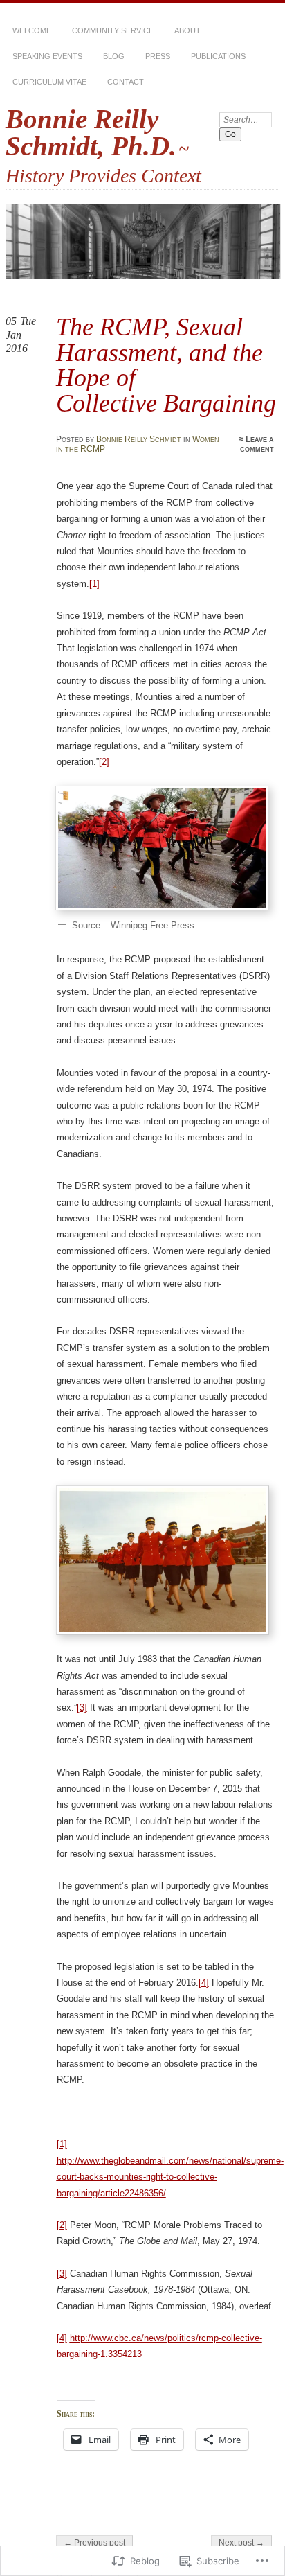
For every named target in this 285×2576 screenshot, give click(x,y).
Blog (114, 56)
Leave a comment (257, 444)
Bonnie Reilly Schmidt (139, 439)
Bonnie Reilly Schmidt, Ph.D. (91, 132)
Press (158, 56)
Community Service (113, 30)
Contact (126, 82)
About (187, 30)
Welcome (32, 30)
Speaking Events (47, 56)
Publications (218, 56)
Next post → (241, 2543)
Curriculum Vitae (49, 82)
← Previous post (94, 2543)
